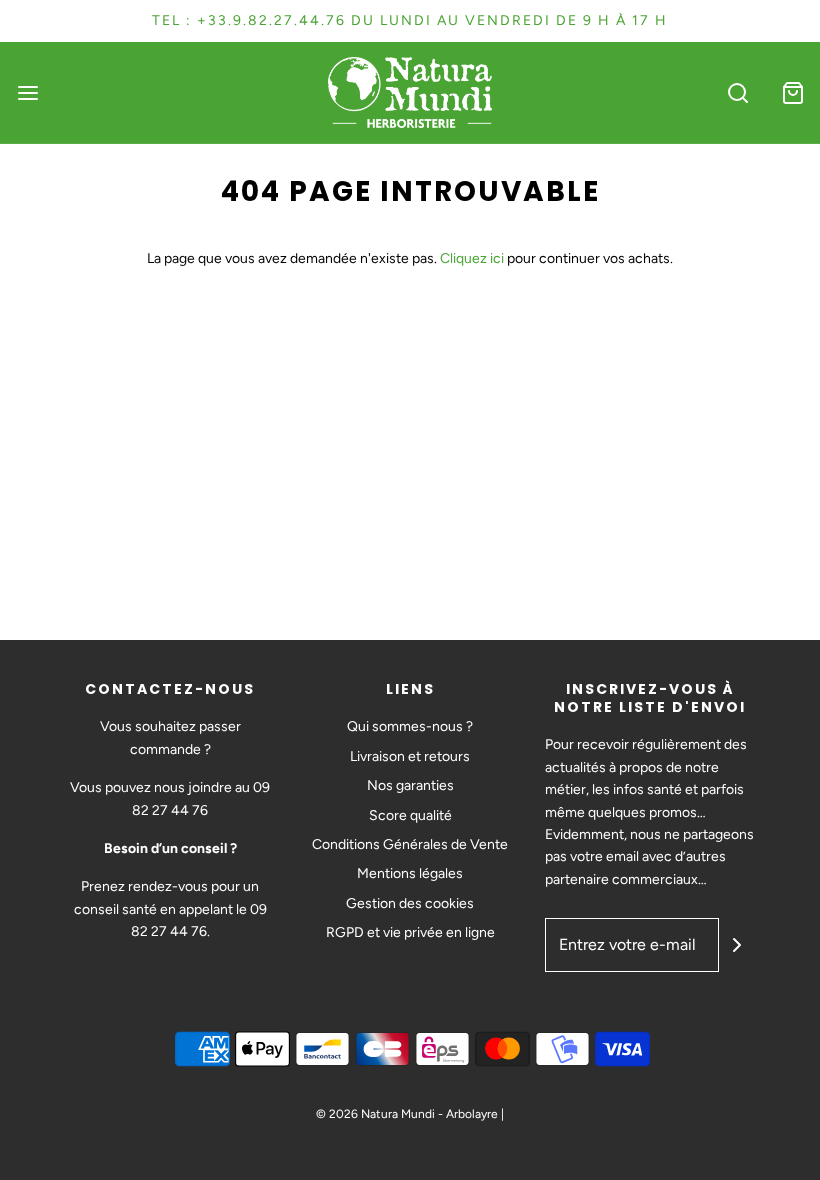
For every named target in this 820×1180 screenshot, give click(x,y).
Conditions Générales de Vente (410, 844)
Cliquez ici (472, 258)
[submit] (737, 945)
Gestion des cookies (410, 903)
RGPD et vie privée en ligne (410, 932)
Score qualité (410, 815)
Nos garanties (410, 785)
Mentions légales (410, 873)
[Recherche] (737, 92)
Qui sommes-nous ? (410, 726)
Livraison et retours (410, 756)
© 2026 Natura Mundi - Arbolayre (407, 1114)
